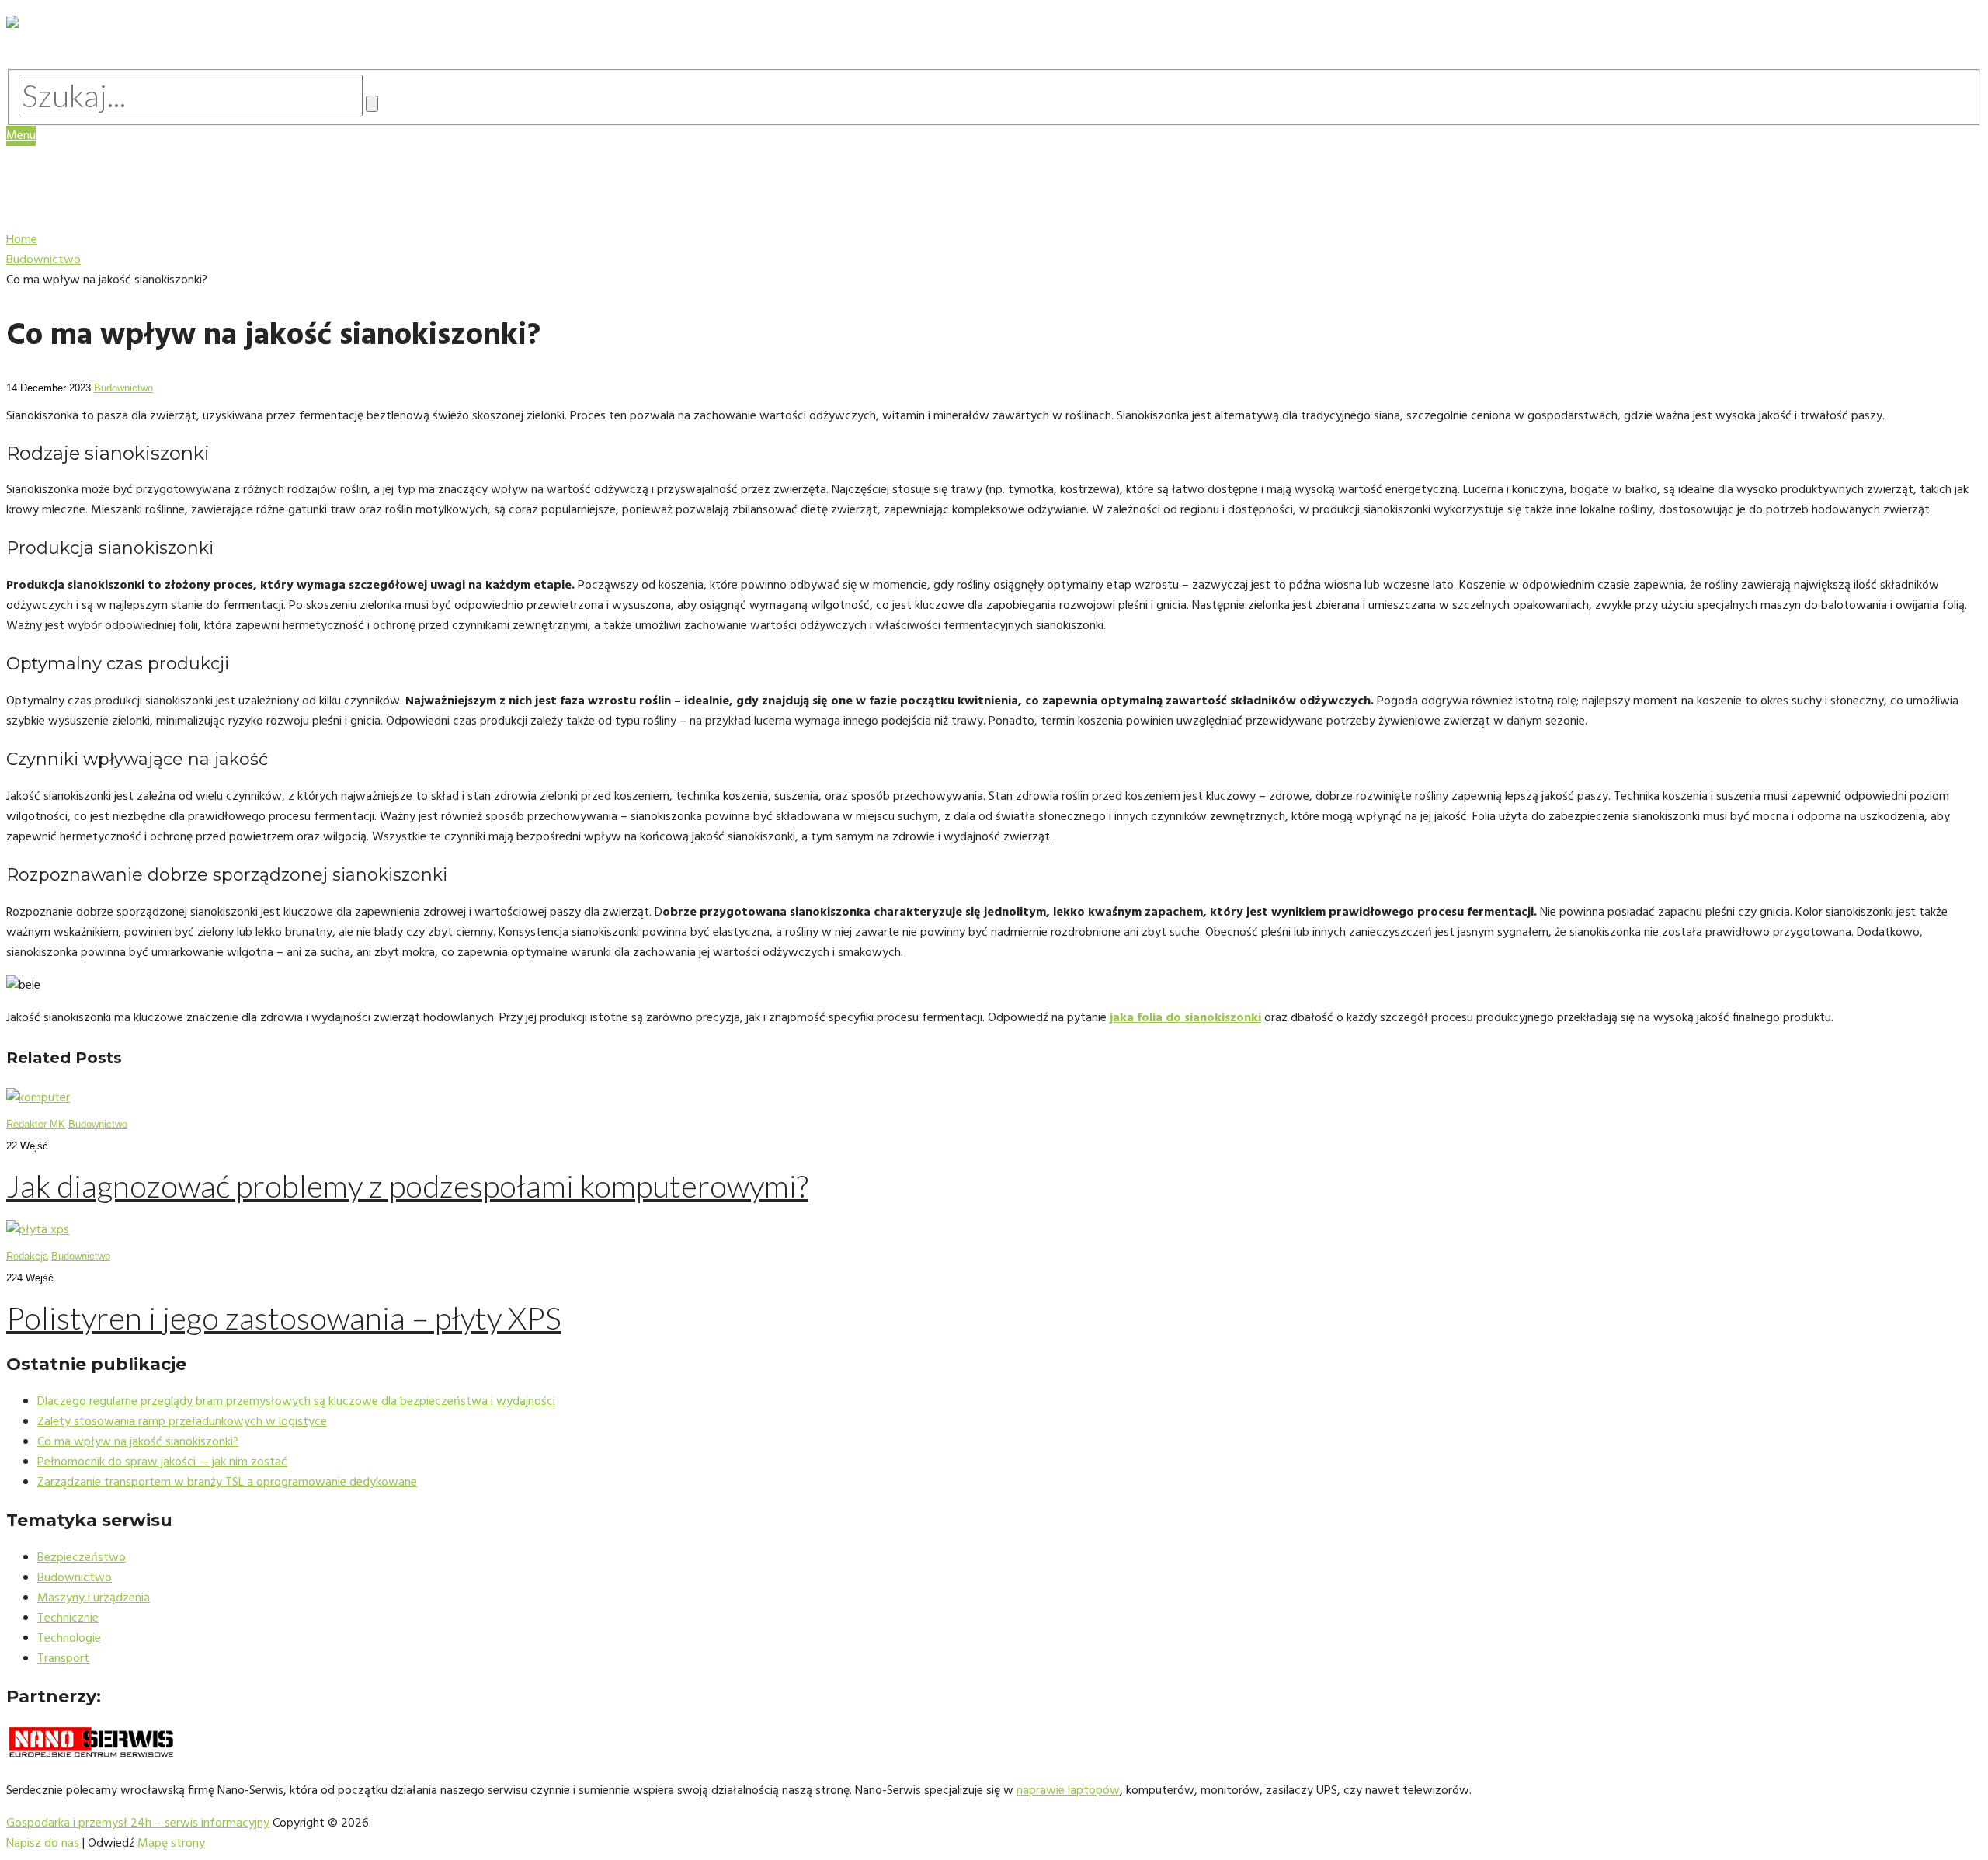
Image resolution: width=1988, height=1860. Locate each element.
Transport (63, 1659)
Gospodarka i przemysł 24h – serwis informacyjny (138, 1823)
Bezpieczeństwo (82, 1558)
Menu (21, 136)
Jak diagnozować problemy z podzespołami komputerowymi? (407, 1186)
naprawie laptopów (1068, 1791)
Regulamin (74, 181)
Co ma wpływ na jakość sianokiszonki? (138, 1442)
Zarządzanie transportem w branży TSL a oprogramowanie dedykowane (227, 1483)
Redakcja (27, 1256)
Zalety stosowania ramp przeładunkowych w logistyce (182, 1422)
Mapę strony (171, 1844)
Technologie (82, 210)
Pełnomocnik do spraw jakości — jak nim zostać (162, 1462)
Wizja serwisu (85, 166)
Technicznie (68, 1618)
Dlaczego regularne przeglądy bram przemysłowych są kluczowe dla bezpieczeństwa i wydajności (296, 1402)
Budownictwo (123, 388)
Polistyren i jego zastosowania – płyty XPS (284, 1318)
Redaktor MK (36, 1124)
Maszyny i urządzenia (111, 195)
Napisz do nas (43, 1844)
